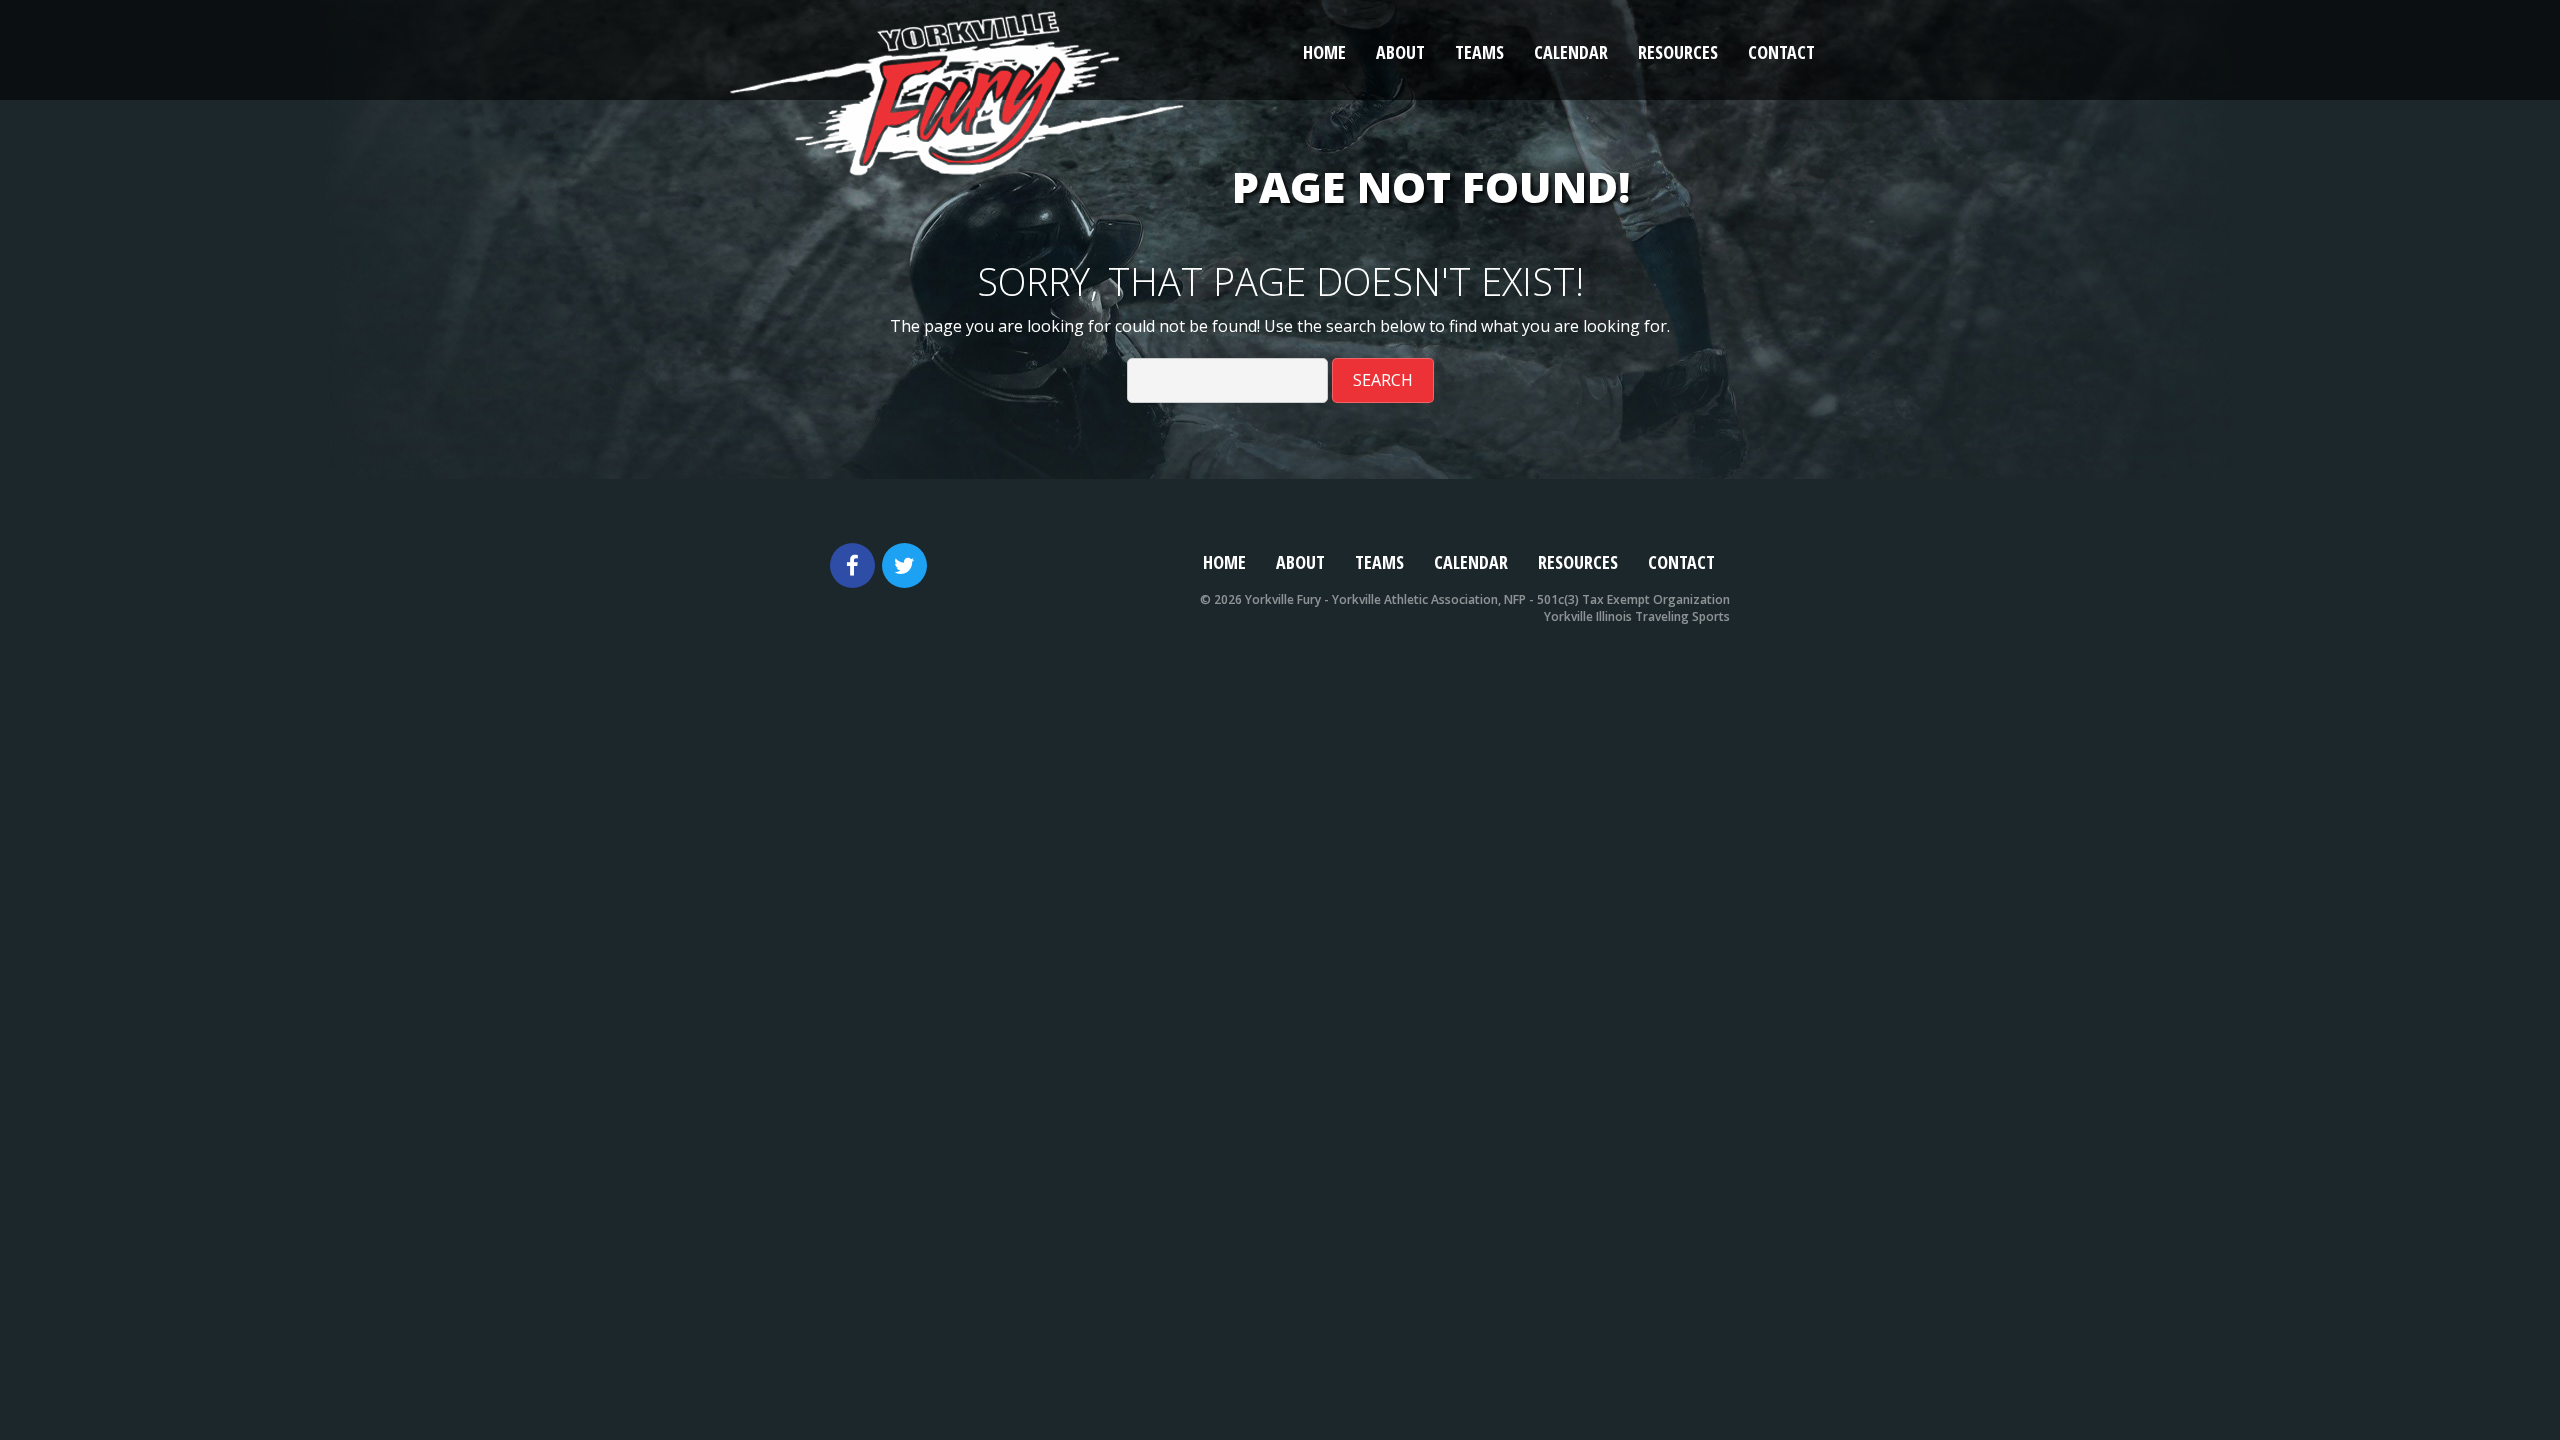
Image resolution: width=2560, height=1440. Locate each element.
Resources (1678, 52)
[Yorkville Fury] (957, 88)
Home (1324, 52)
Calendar (1571, 52)
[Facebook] (852, 565)
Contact (1781, 52)
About (1400, 52)
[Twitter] (904, 565)
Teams (1479, 52)
